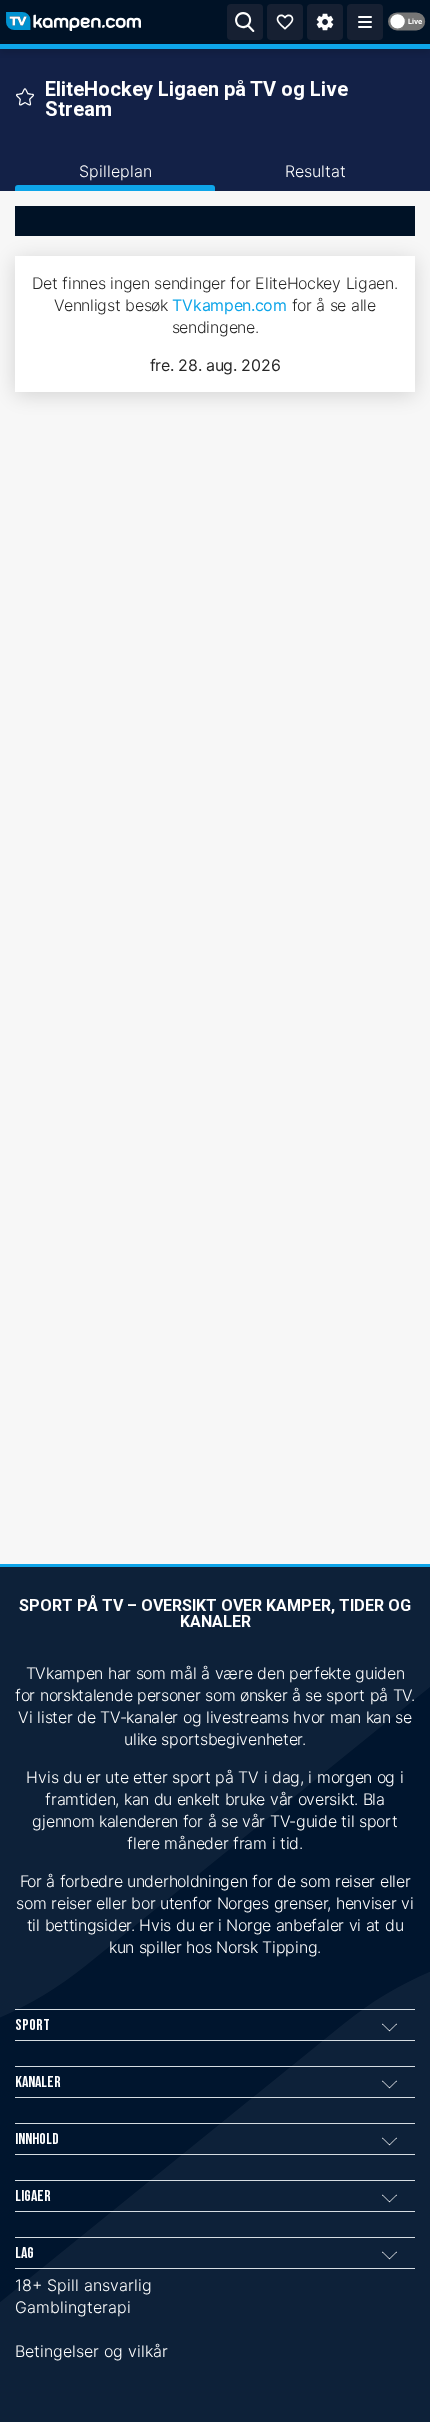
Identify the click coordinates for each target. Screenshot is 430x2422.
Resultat (315, 171)
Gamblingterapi (73, 2307)
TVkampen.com (229, 305)
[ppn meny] (365, 22)
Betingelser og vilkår (91, 2351)
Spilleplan (115, 171)
